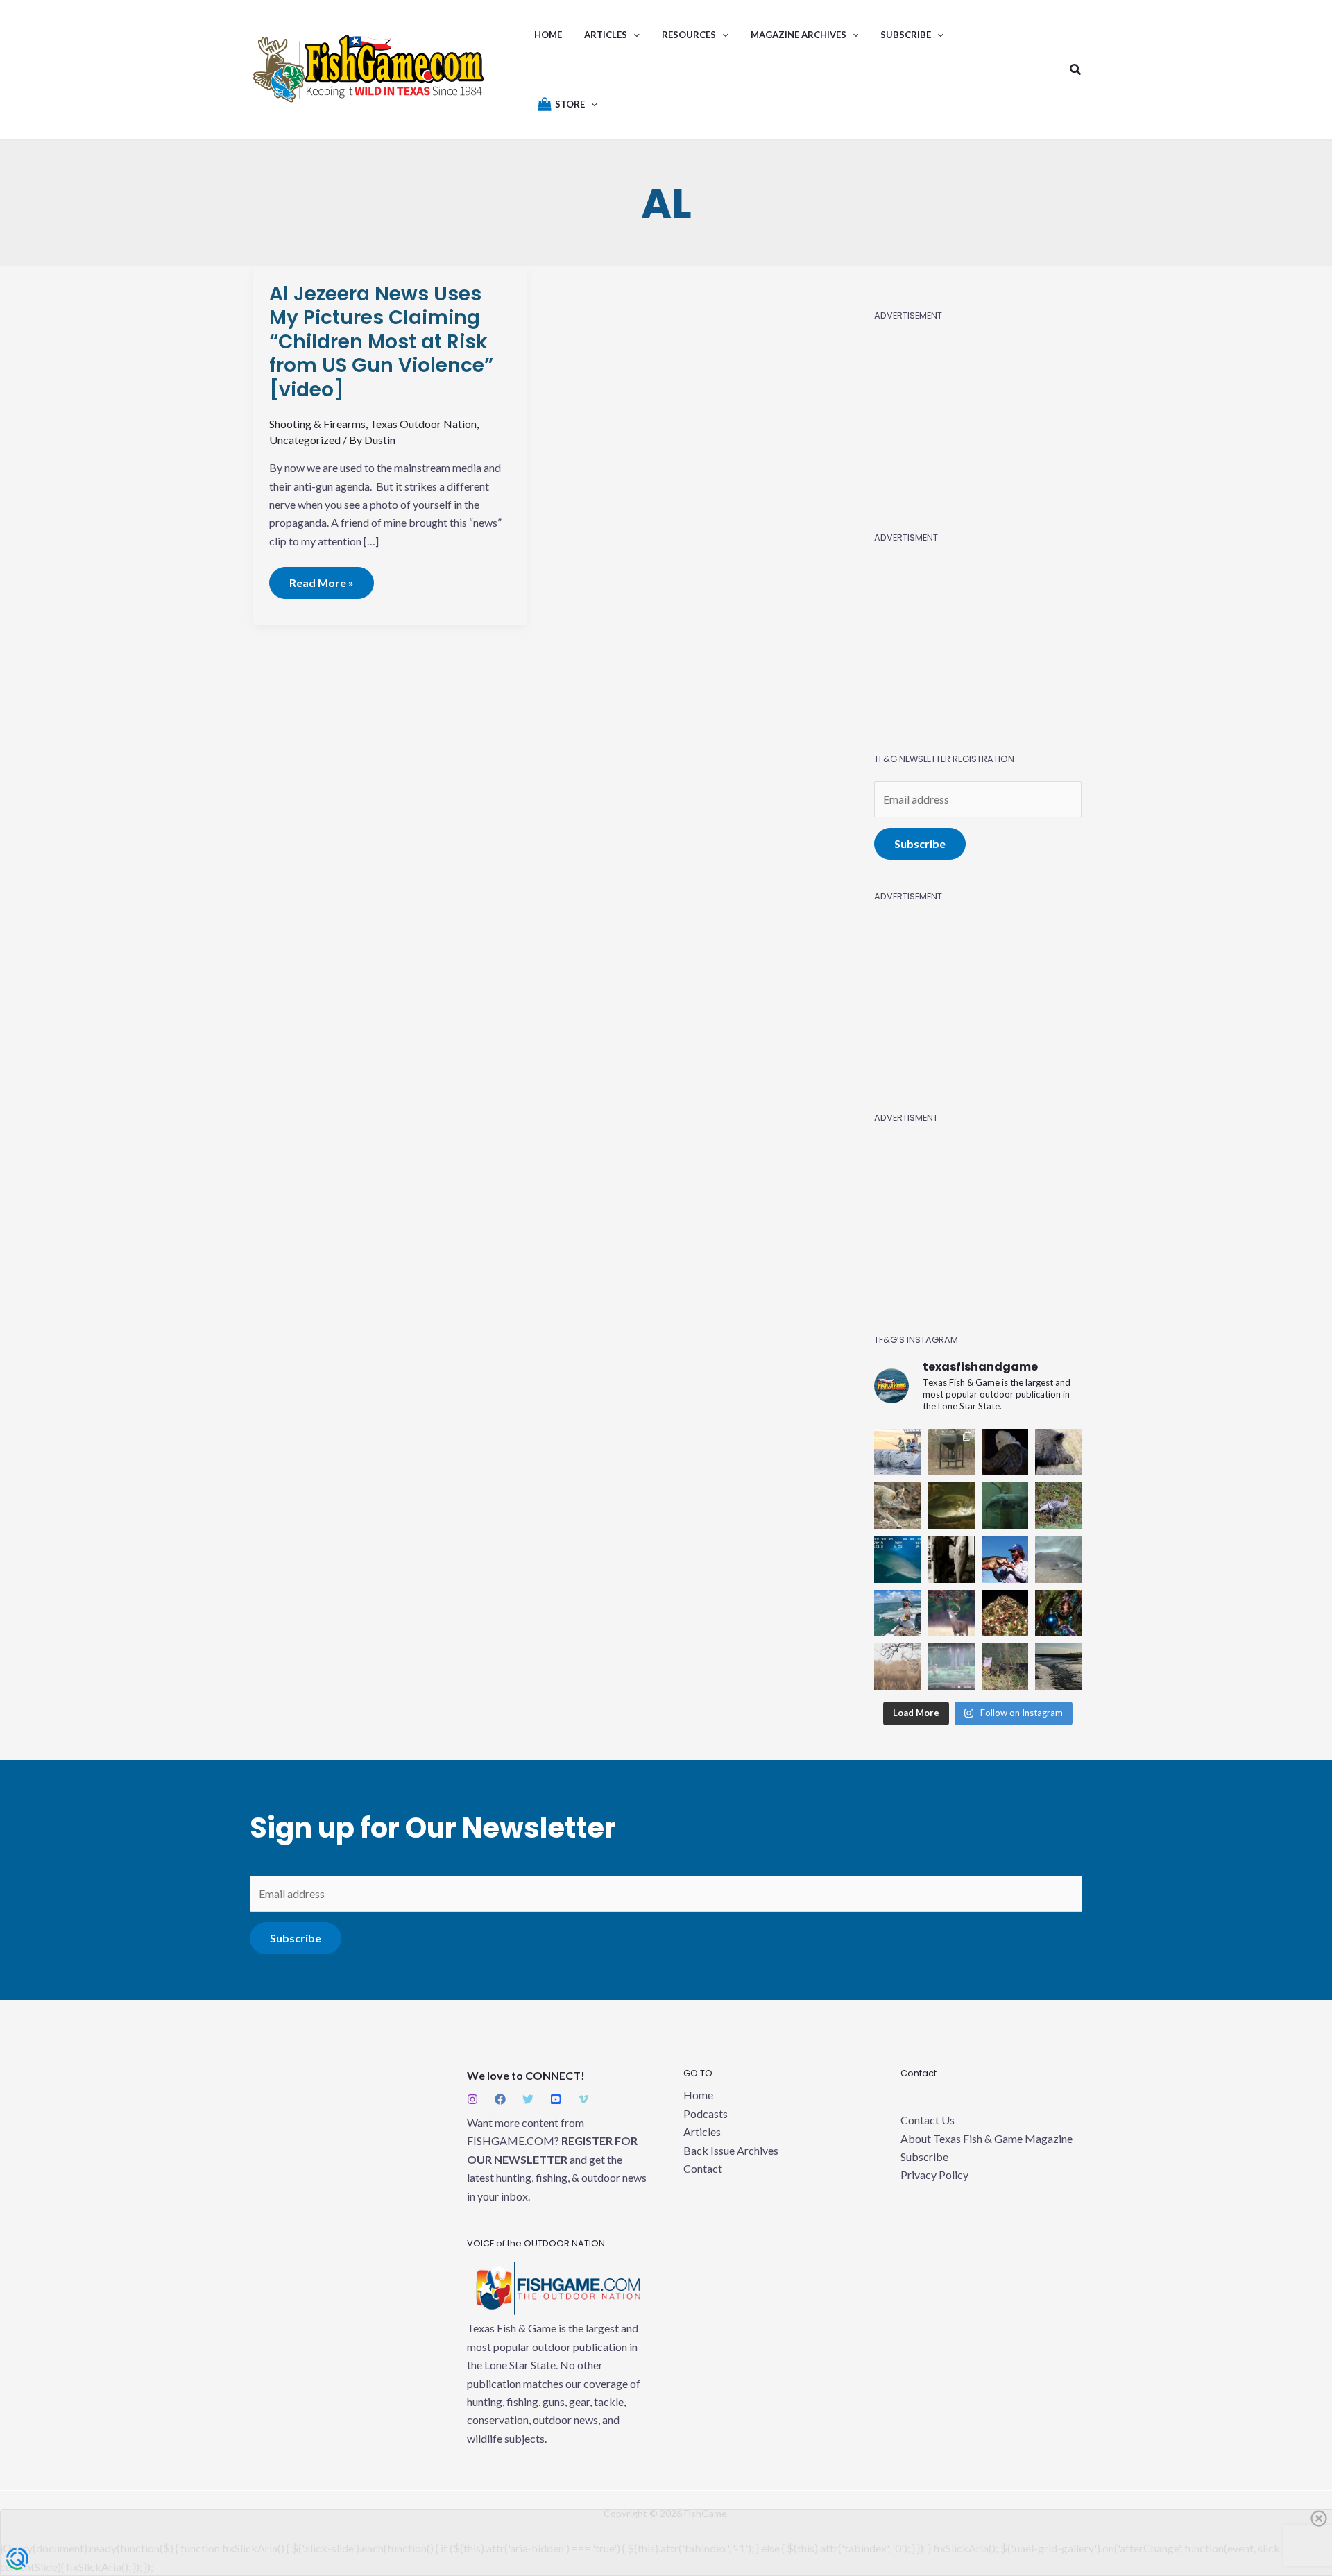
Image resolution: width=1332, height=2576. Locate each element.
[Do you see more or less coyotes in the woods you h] (897, 1506)
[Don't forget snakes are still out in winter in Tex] (1005, 1667)
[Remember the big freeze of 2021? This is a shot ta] (1058, 1667)
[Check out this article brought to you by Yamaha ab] (897, 1452)
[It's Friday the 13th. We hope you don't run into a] (1005, 1452)
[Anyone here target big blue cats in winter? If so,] (1005, 1506)
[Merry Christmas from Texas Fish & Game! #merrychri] (1005, 1613)
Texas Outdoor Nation (423, 424)
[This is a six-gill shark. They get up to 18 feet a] (897, 1560)
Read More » (322, 578)
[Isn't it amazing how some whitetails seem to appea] (897, 1667)
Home (698, 2095)
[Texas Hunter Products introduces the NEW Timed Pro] (951, 1452)
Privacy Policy (934, 2175)
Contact (703, 2168)
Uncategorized (305, 440)
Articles (702, 2132)
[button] (633, 35)
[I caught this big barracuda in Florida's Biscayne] (897, 1613)
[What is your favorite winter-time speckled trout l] (1058, 1560)
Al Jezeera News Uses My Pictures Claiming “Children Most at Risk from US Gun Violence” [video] (381, 342)
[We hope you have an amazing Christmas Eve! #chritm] (1058, 1613)
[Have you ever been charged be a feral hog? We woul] (1058, 1452)
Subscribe (920, 844)
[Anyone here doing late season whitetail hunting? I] (951, 1613)
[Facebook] (500, 2099)
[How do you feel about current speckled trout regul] (951, 1506)
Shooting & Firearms (317, 424)
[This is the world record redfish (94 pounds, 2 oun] (951, 1560)
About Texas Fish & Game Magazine (987, 2138)
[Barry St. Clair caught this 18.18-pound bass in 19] (1005, 1560)
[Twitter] (528, 2099)
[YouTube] (556, 2099)
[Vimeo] (583, 2099)
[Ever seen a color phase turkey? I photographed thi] (1058, 1506)
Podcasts (706, 2113)
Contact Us (928, 2120)
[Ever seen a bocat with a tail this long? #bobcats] (951, 1667)
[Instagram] (472, 2099)
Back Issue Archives (731, 2150)
